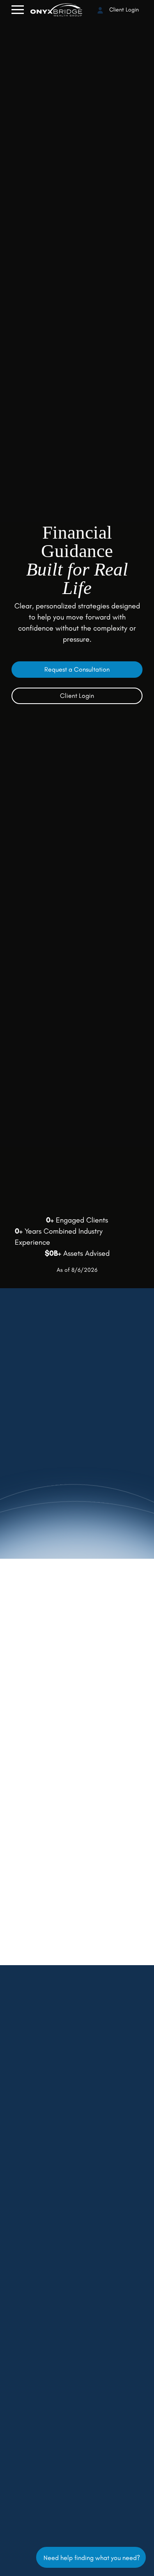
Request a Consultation (77, 669)
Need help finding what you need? (91, 2557)
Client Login (123, 10)
